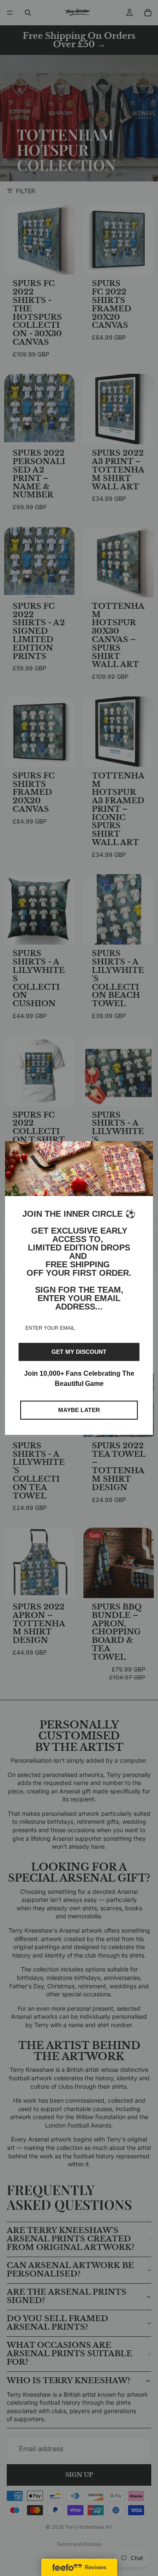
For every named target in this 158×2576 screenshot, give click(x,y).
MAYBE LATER (79, 1410)
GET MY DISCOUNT (79, 1352)
